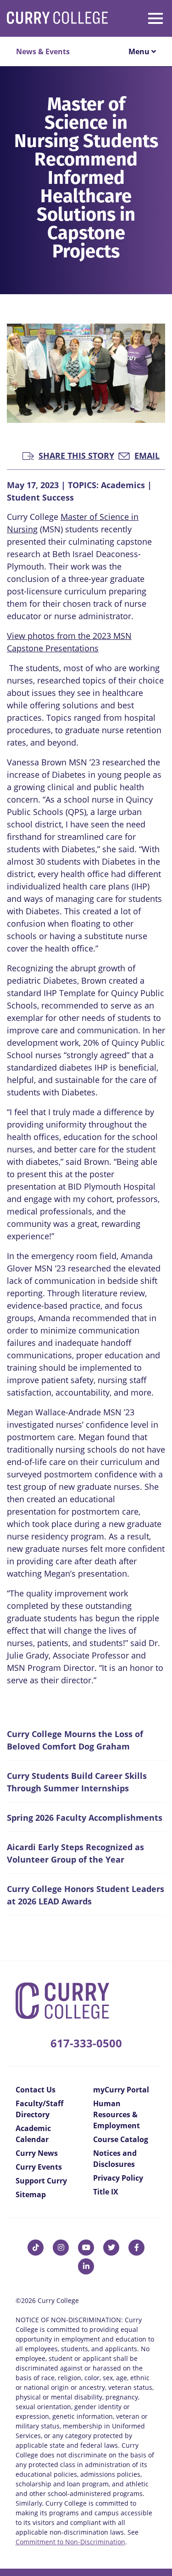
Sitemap (31, 2194)
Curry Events (39, 2167)
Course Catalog (121, 2139)
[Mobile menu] (142, 17)
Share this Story (76, 455)
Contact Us (36, 2090)
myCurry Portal (121, 2090)
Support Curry (41, 2181)
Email (147, 455)
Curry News (37, 2153)
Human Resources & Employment (117, 2114)
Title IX (106, 2192)
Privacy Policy (118, 2178)
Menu (140, 51)
